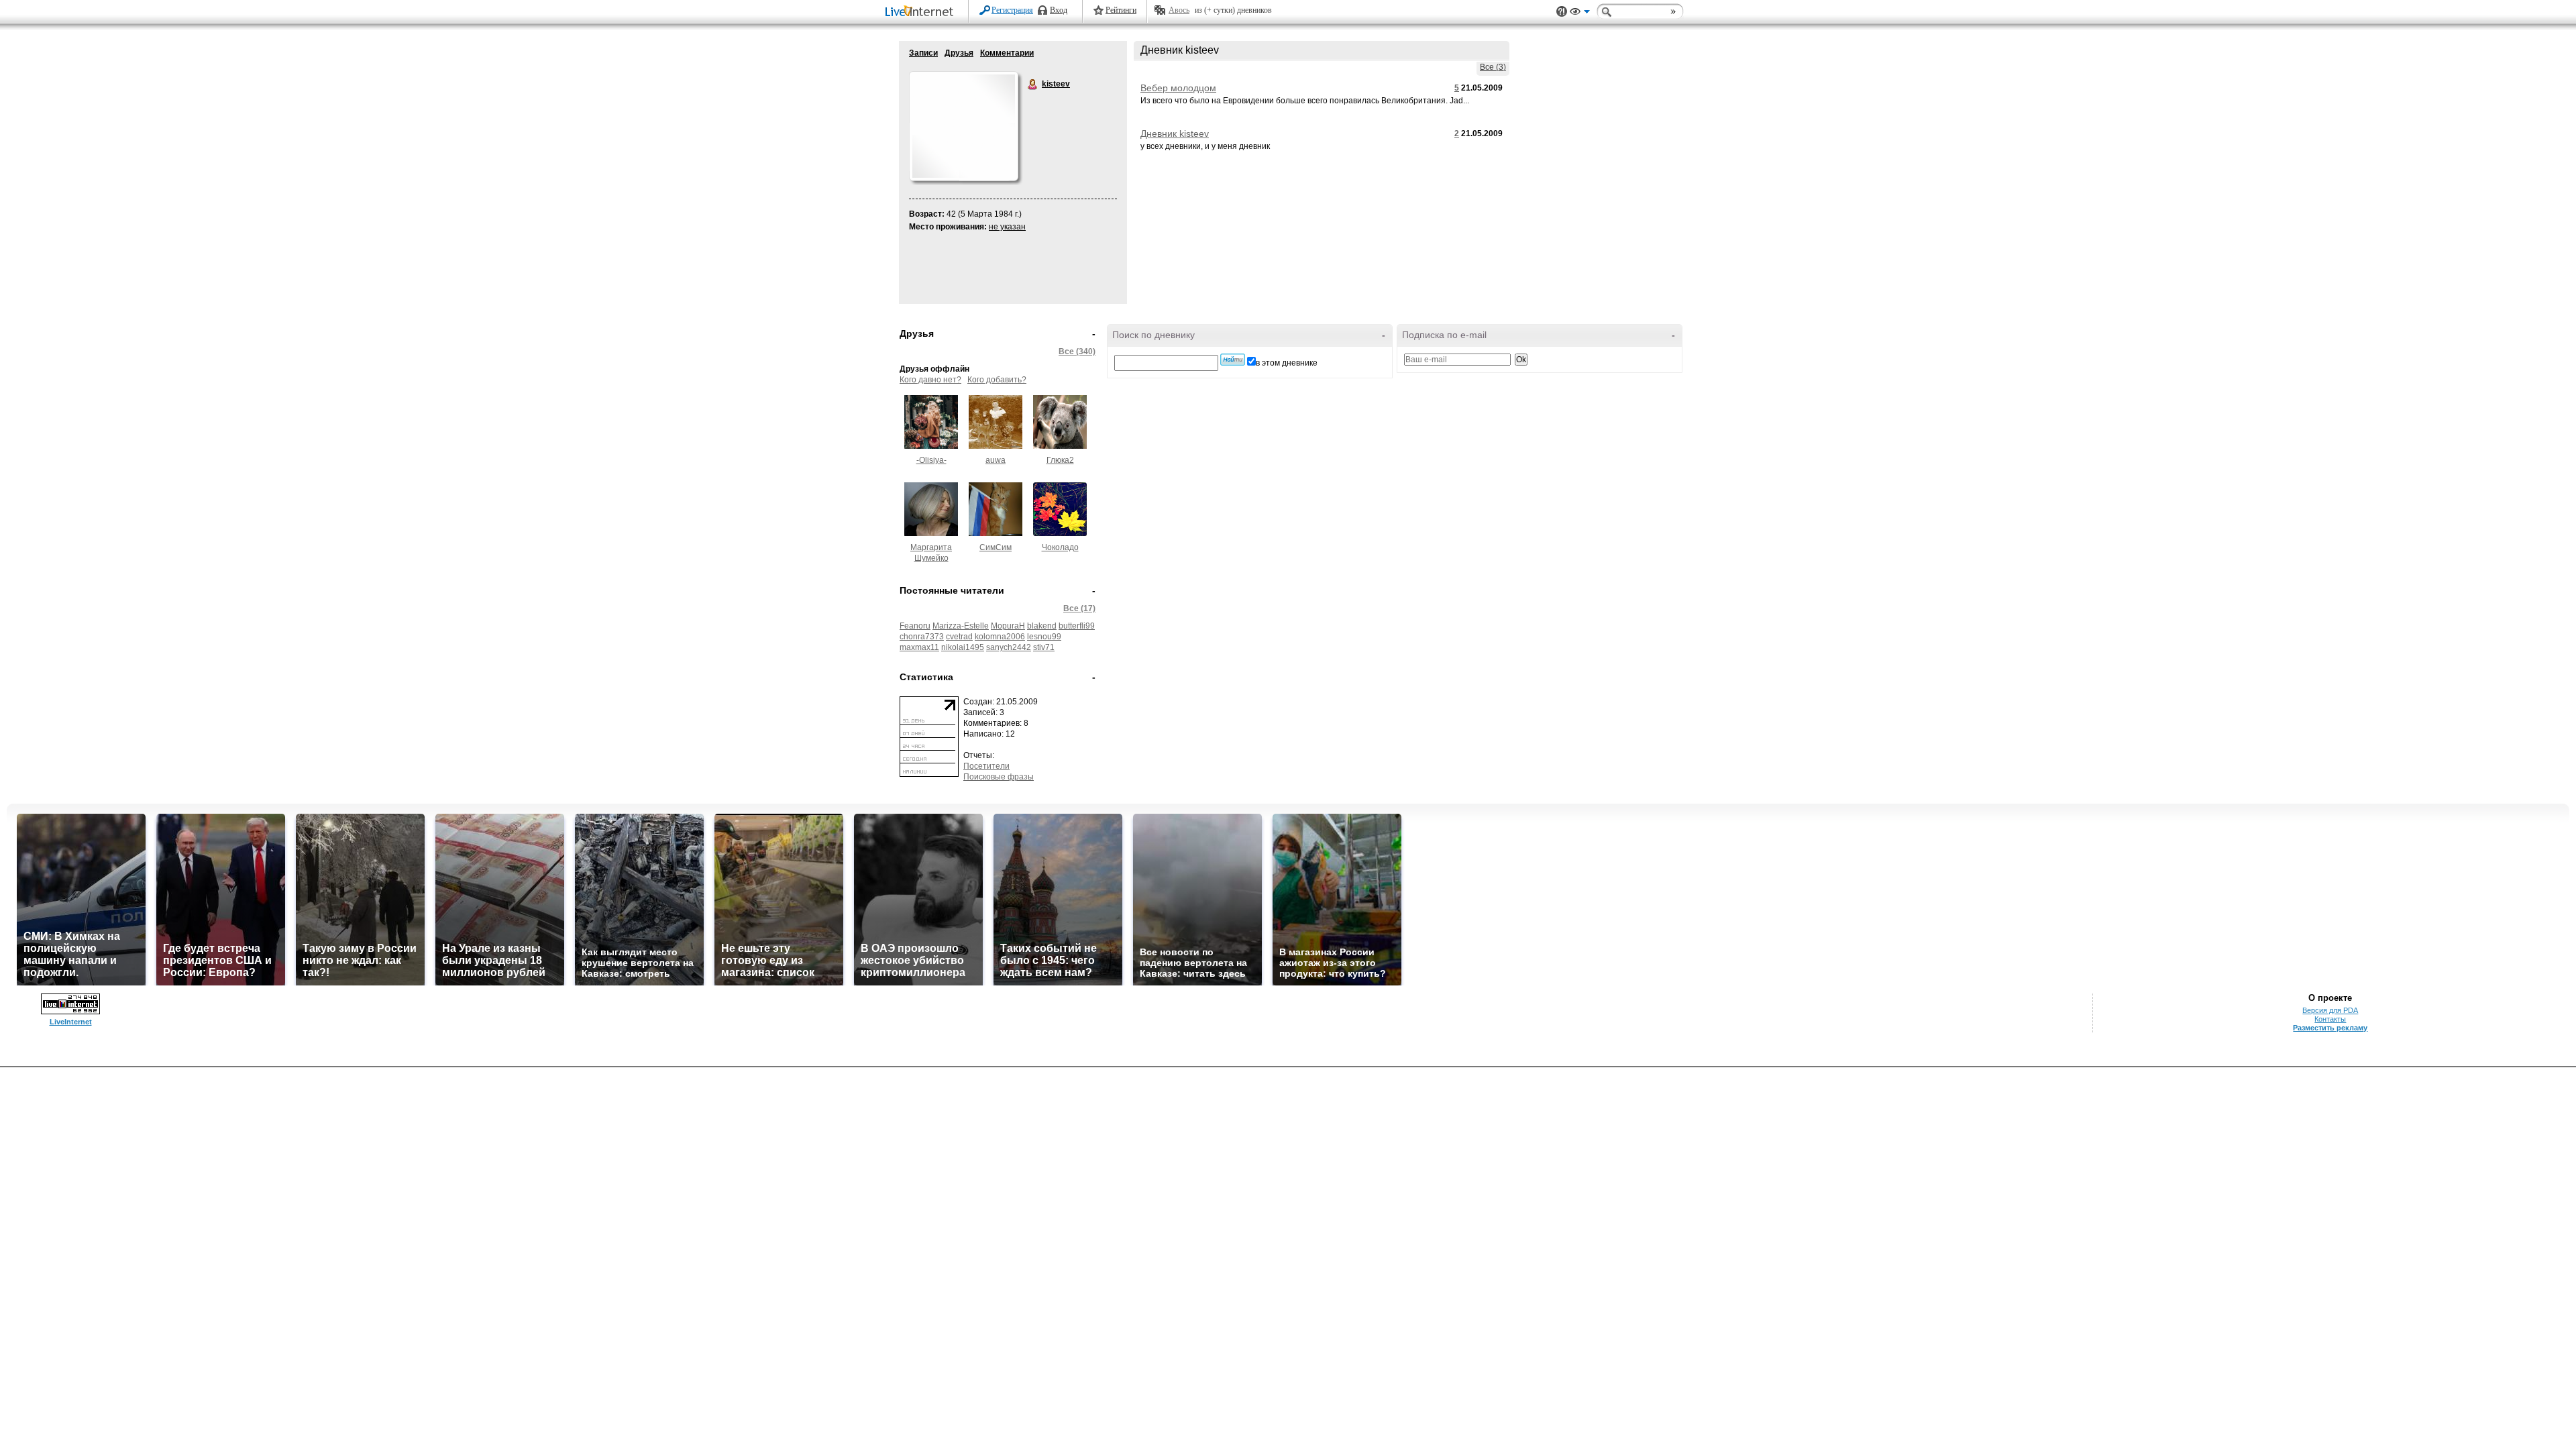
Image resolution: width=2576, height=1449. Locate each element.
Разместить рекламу (2330, 1028)
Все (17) (1079, 608)
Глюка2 (1060, 460)
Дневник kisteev (1175, 133)
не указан (1007, 227)
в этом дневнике (1287, 363)
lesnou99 (1044, 637)
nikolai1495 (963, 647)
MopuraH (1008, 626)
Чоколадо (1060, 547)
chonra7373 (922, 637)
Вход (1059, 10)
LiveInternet (922, 12)
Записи (923, 53)
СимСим (996, 547)
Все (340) (1077, 352)
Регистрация (1012, 10)
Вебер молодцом (1178, 88)
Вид (1580, 13)
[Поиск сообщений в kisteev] (1233, 360)
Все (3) (1493, 67)
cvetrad (959, 637)
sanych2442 (1009, 647)
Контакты (2330, 1019)
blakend (1042, 626)
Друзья (959, 53)
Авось (1179, 10)
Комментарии (1007, 53)
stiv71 (1044, 647)
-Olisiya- (931, 460)
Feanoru (915, 626)
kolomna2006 (1000, 637)
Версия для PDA (2330, 1010)
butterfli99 (1077, 626)
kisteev (1033, 85)
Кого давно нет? (930, 380)
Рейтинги (1121, 10)
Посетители (986, 766)
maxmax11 (919, 647)
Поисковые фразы (999, 777)
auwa (996, 460)
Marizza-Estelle (961, 626)
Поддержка (1562, 12)
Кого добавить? (997, 380)
